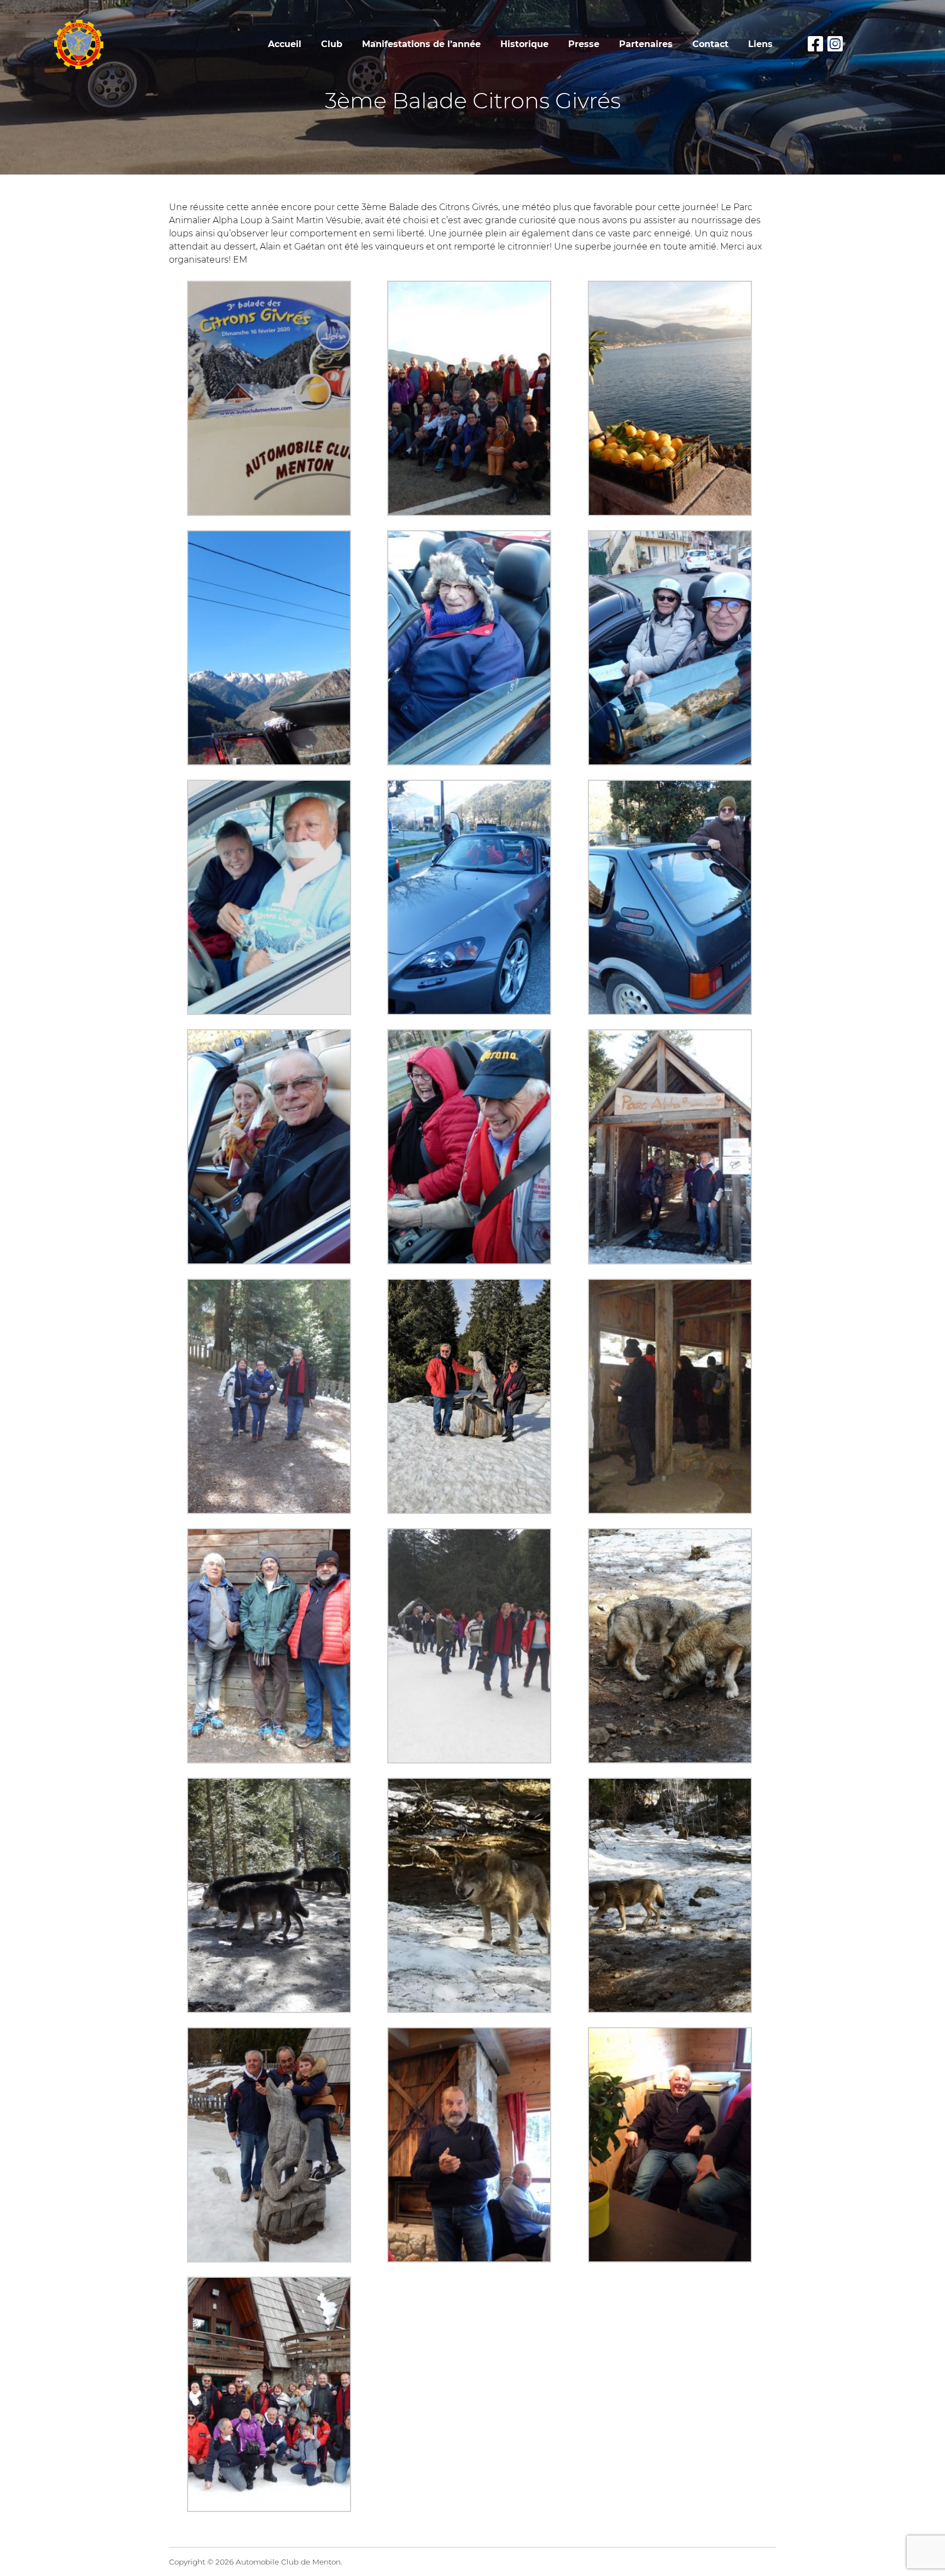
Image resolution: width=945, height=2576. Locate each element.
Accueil (285, 44)
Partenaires (646, 44)
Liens (760, 44)
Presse (584, 44)
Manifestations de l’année (421, 44)
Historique (524, 44)
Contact (710, 44)
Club (332, 44)
